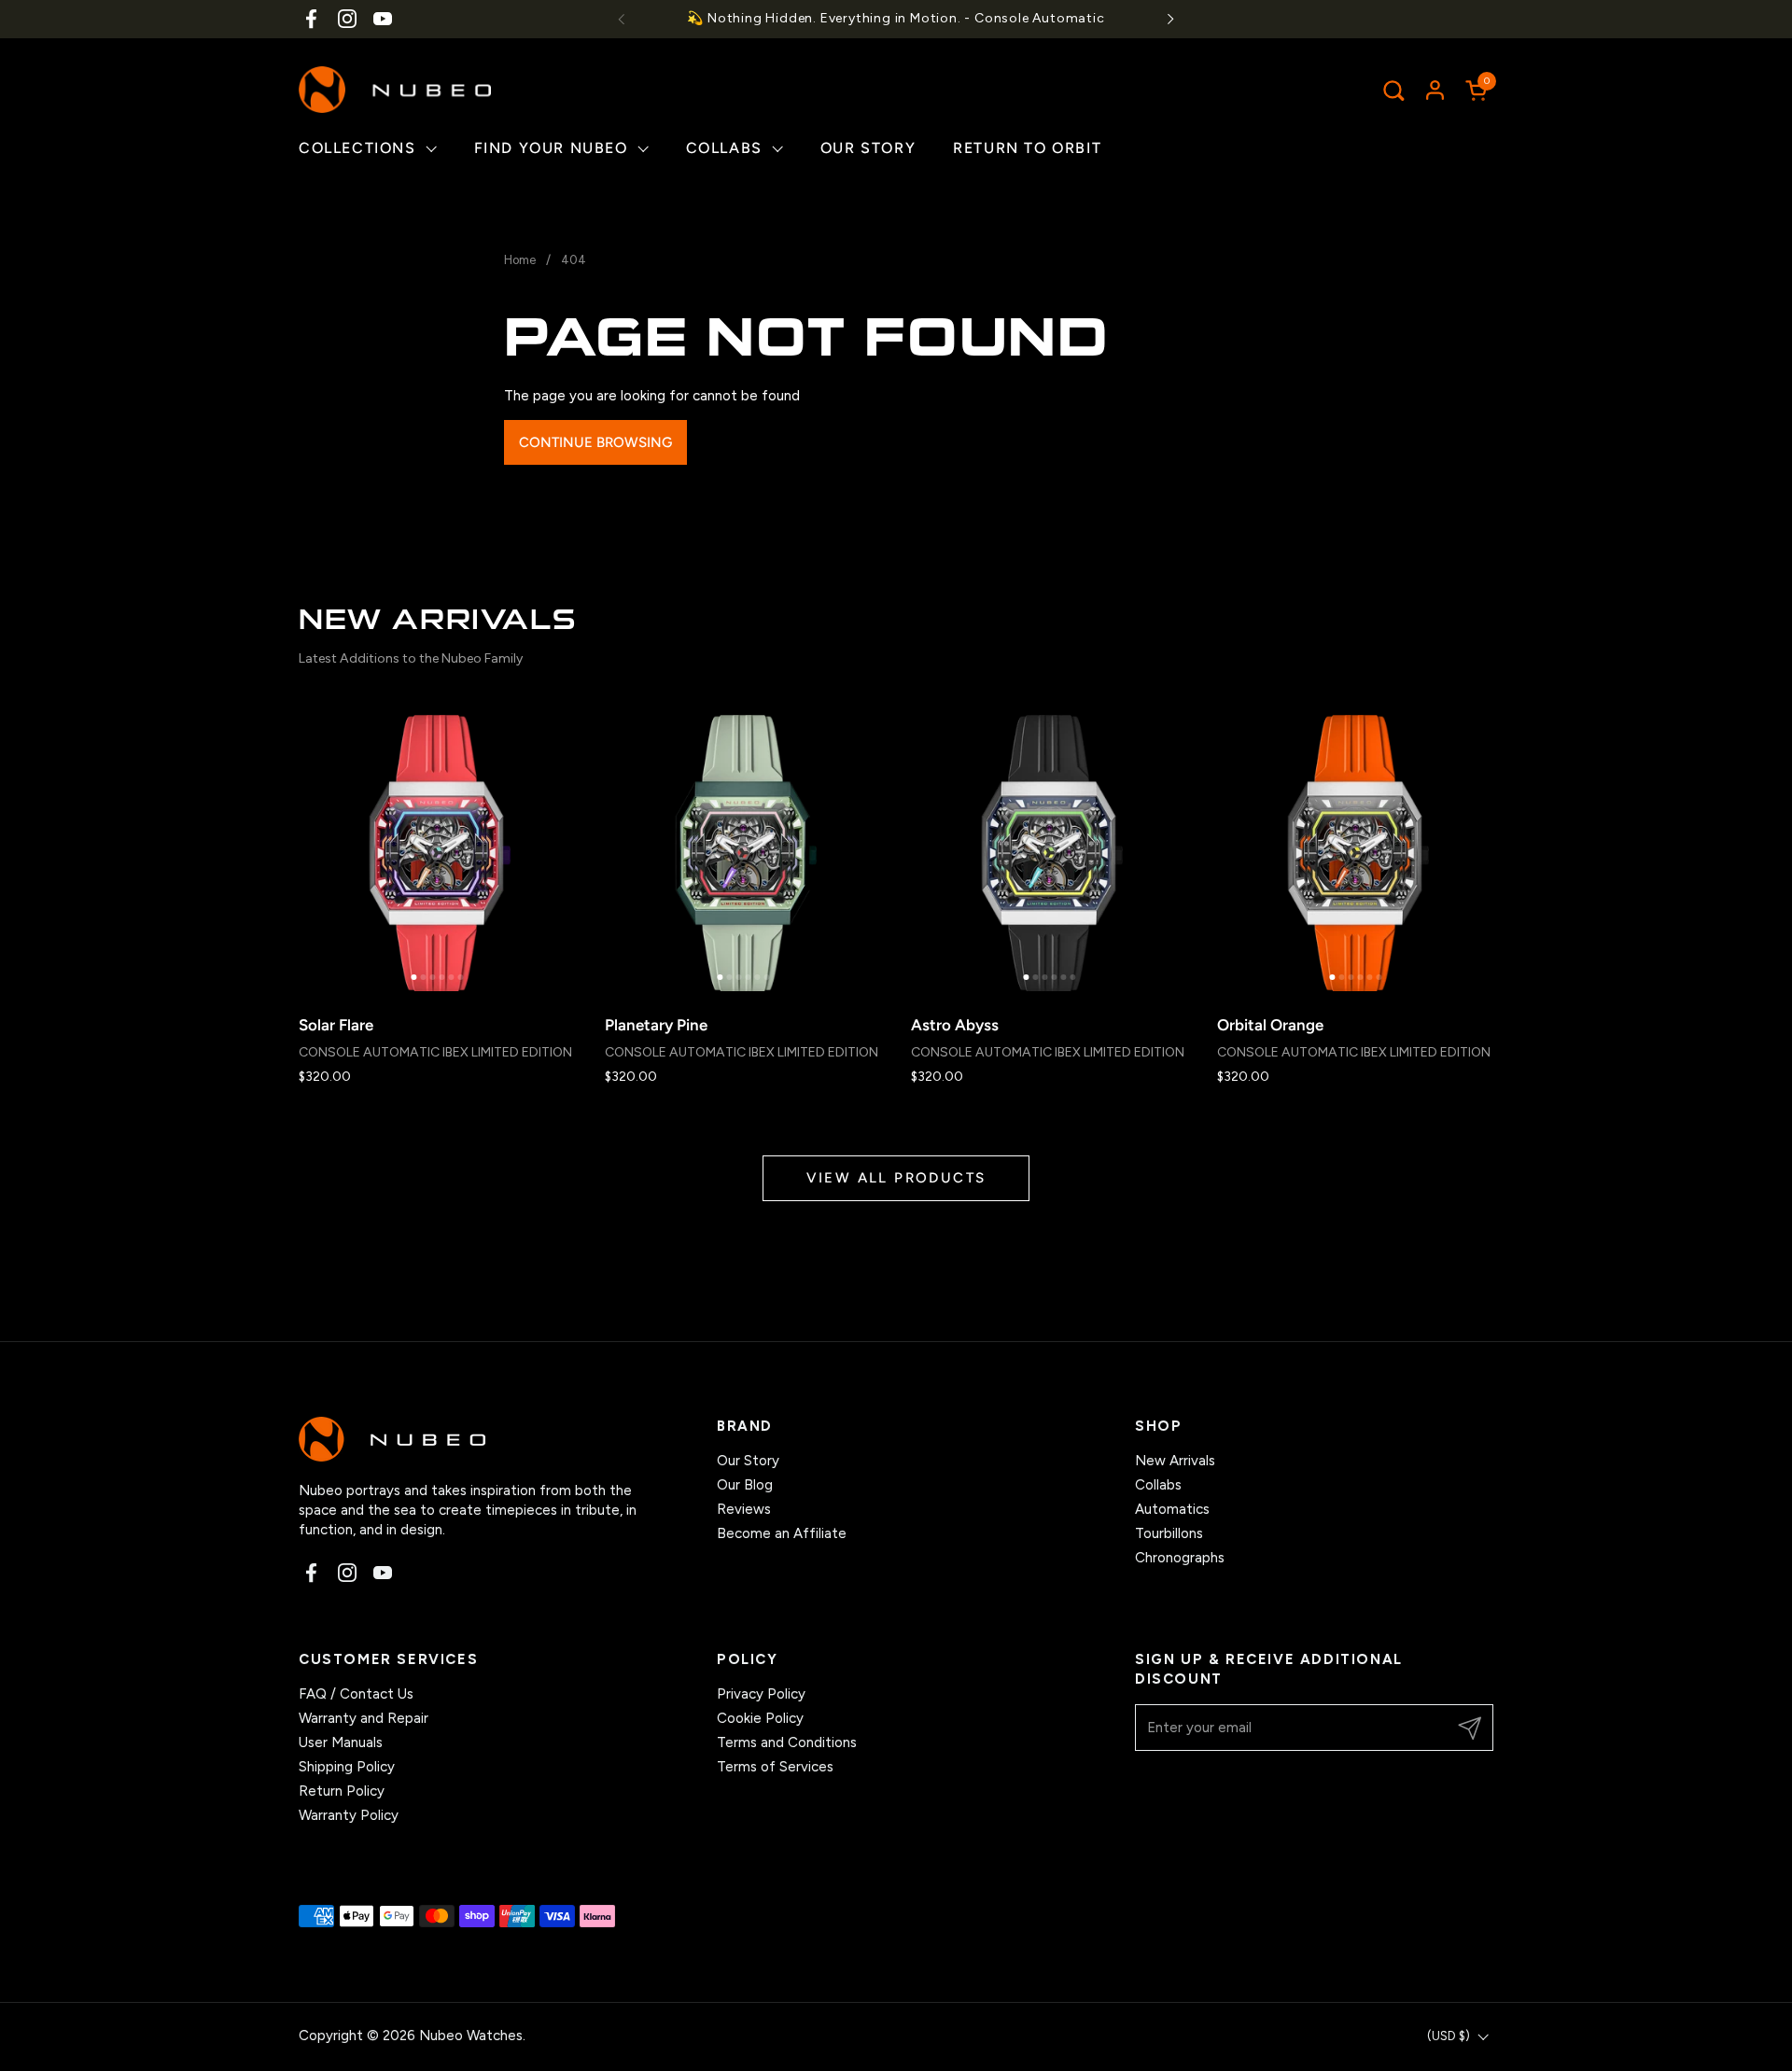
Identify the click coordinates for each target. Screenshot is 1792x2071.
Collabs (1158, 1485)
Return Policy (342, 1791)
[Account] (1435, 90)
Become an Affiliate (782, 1533)
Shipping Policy (347, 1767)
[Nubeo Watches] (395, 90)
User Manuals (341, 1742)
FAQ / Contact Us (356, 1694)
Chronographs (1180, 1558)
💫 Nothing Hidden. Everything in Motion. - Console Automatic (896, 18)
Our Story (748, 1461)
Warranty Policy (349, 1815)
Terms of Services (775, 1767)
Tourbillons (1169, 1533)
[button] (1393, 90)
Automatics (1172, 1509)
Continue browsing (595, 442)
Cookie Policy (760, 1718)
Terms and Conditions (787, 1742)
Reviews (744, 1509)
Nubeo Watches (471, 2036)
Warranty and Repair (364, 1718)
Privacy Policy (761, 1694)
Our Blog (745, 1485)
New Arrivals (1175, 1461)
